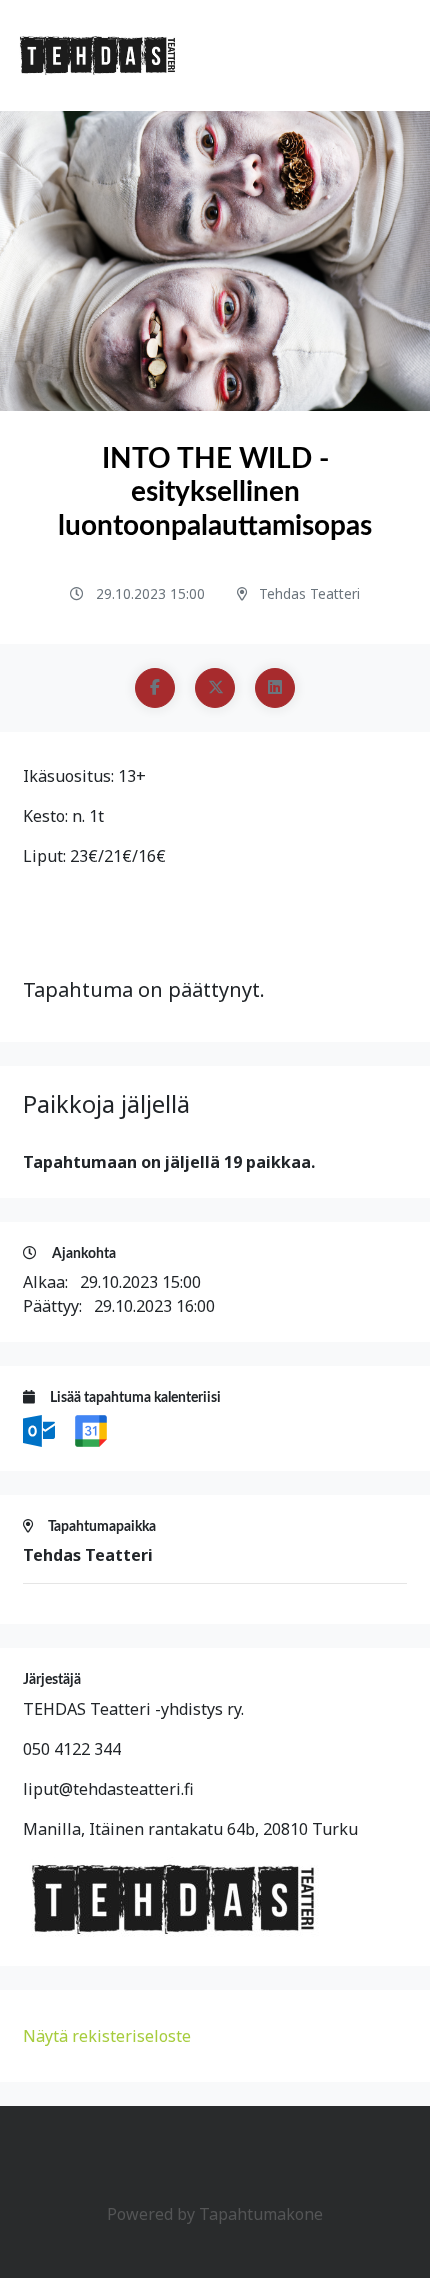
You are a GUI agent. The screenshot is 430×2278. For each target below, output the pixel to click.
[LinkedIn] (275, 688)
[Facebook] (155, 688)
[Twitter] (215, 688)
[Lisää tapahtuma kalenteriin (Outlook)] (41, 1429)
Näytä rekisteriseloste (107, 2036)
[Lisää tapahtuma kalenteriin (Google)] (91, 1429)
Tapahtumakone (261, 2214)
